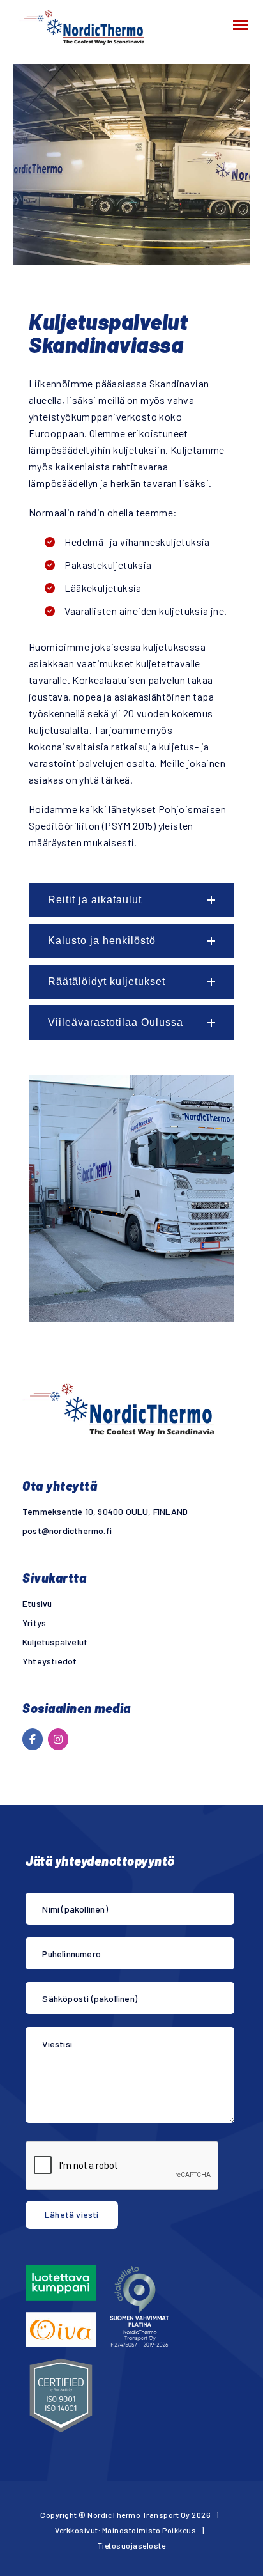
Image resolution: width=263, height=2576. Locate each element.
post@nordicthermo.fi (67, 1531)
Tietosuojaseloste (132, 2545)
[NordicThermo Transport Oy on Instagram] (58, 1739)
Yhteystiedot (49, 1661)
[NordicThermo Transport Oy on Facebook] (33, 1739)
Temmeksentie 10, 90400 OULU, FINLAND (105, 1511)
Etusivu (37, 1603)
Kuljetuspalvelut (55, 1642)
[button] (131, 900)
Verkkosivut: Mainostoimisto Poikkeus (125, 2530)
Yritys (34, 1623)
